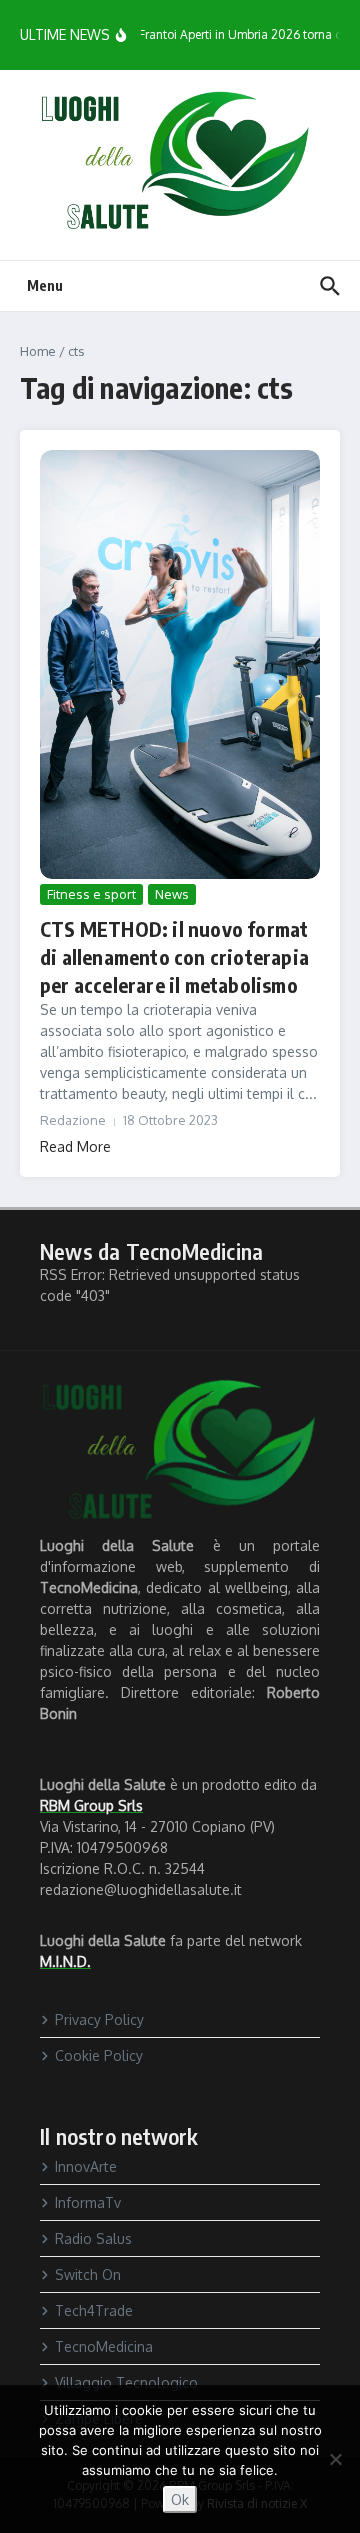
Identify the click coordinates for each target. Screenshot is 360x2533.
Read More (75, 1146)
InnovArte (86, 2166)
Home (38, 351)
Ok (180, 2499)
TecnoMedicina (104, 2346)
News (172, 894)
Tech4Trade (94, 2310)
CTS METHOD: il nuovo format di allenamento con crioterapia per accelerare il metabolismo (174, 956)
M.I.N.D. (65, 1961)
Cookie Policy (99, 2055)
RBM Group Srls (91, 1805)
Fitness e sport (91, 894)
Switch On (88, 2274)
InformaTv (88, 2202)
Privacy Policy (99, 2019)
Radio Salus (93, 2238)
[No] (335, 2459)
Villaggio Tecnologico (126, 2382)
